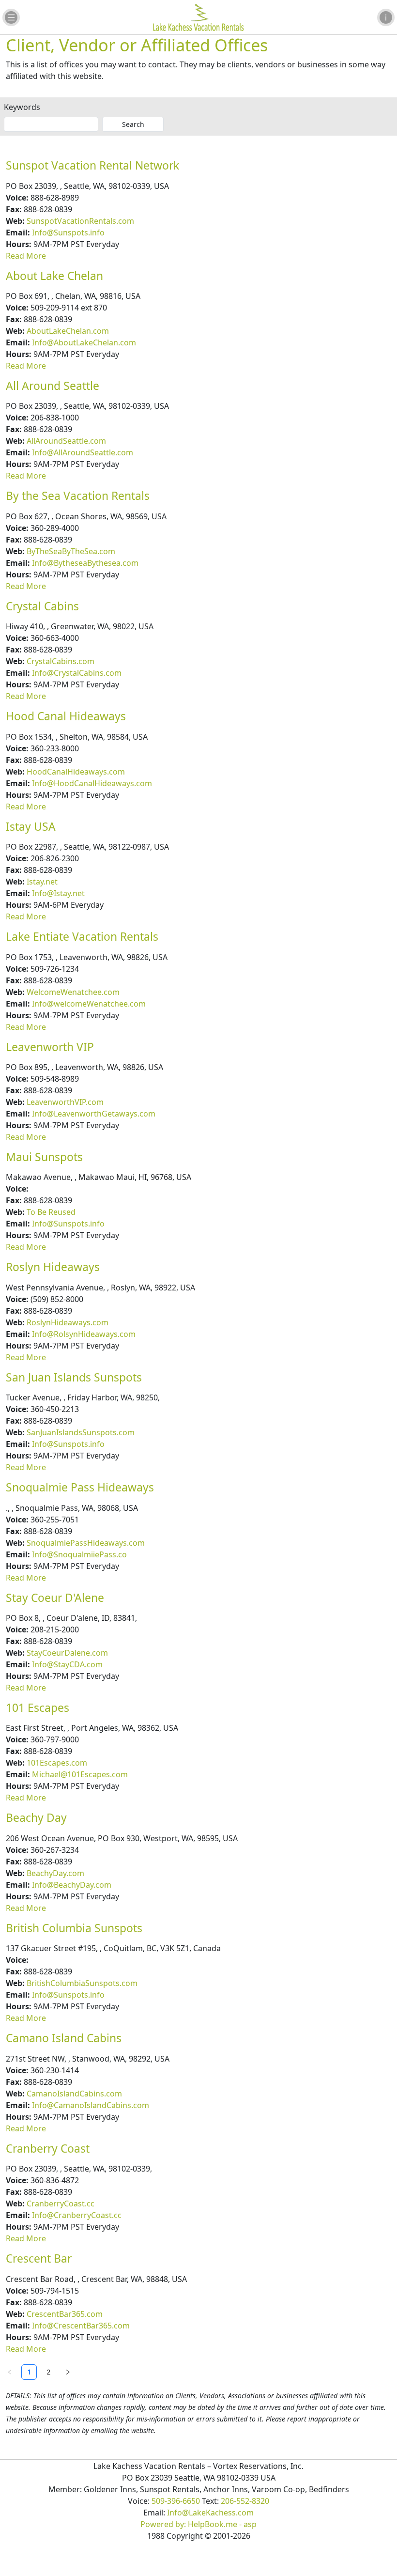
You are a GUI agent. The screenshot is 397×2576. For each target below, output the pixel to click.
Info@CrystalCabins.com (77, 673)
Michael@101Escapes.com (80, 1774)
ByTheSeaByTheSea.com (71, 551)
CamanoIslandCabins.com (74, 2094)
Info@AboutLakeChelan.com (84, 342)
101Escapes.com (57, 1763)
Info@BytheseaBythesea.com (85, 563)
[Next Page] (68, 2372)
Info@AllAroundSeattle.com (83, 452)
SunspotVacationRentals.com (80, 221)
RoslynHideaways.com (68, 1322)
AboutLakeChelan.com (68, 331)
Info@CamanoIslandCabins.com (91, 2105)
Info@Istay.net (58, 893)
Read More (26, 256)
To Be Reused (51, 1212)
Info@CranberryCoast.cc (77, 2215)
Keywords (22, 107)
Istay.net (42, 882)
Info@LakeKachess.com (210, 2513)
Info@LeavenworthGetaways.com (94, 1114)
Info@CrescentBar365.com (81, 2326)
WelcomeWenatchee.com (73, 992)
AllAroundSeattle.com (66, 441)
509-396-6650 (176, 2501)
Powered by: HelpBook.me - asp (198, 2524)
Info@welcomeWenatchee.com (89, 1004)
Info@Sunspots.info (68, 233)
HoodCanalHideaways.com (76, 772)
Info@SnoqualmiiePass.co (79, 1554)
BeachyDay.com (55, 1873)
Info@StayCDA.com (67, 1664)
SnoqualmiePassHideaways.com (86, 1543)
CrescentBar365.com (65, 2314)
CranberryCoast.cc (61, 2204)
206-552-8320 (245, 2501)
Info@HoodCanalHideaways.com (92, 783)
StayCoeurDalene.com (67, 1653)
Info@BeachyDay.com (72, 1885)
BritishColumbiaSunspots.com (82, 1983)
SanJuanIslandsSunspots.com (81, 1432)
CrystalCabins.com (61, 661)
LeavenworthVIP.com (65, 1102)
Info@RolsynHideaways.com (84, 1334)
